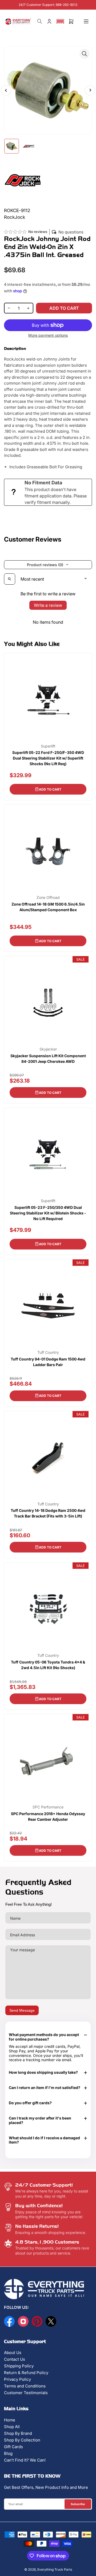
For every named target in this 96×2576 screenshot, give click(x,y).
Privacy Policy (17, 2379)
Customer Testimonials (26, 2393)
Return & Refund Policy (26, 2373)
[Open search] (10, 579)
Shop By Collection (22, 2440)
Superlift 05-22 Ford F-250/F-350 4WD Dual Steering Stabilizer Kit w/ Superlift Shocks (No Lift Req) (48, 758)
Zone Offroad (48, 898)
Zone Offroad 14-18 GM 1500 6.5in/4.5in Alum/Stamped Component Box (48, 907)
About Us (13, 2353)
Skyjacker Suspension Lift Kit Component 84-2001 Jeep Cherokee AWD (48, 1059)
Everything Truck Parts (55, 2569)
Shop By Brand (18, 2433)
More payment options (48, 335)
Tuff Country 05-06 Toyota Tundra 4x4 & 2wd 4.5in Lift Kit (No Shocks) (48, 1665)
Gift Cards (13, 2447)
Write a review (48, 605)
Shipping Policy (19, 2366)
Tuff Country (48, 1352)
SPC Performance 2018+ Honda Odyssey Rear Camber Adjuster (48, 1816)
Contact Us (15, 2359)
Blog (8, 2453)
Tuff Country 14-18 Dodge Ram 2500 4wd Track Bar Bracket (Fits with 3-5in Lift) (48, 1513)
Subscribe (78, 2504)
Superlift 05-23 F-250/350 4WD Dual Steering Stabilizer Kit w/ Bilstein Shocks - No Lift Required (48, 1213)
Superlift (48, 746)
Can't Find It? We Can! (25, 2460)
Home (10, 2420)
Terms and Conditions (25, 2386)
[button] (60, 21)
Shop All (12, 2427)
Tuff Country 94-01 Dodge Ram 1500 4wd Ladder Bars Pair (48, 1362)
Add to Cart (50, 789)
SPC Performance (48, 1807)
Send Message (22, 2010)
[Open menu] (86, 21)
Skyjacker (48, 1049)
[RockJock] (23, 180)
